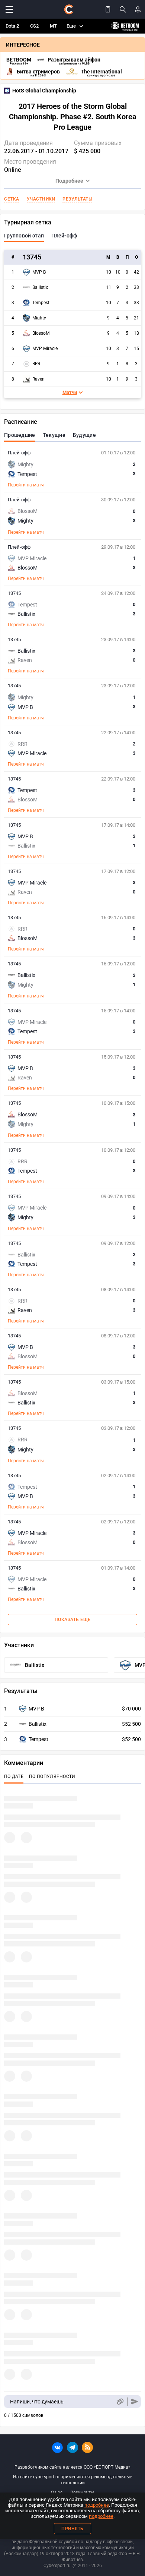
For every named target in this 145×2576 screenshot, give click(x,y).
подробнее (97, 2505)
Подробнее (69, 181)
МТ (53, 26)
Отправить (135, 2402)
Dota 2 (12, 26)
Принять (72, 2529)
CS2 (34, 26)
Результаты (77, 199)
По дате (14, 1776)
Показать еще (73, 1620)
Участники (41, 199)
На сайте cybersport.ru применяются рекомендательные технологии (72, 2480)
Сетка (12, 199)
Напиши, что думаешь (37, 2402)
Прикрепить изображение (120, 2402)
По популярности (52, 1776)
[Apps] (108, 9)
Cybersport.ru (57, 2566)
